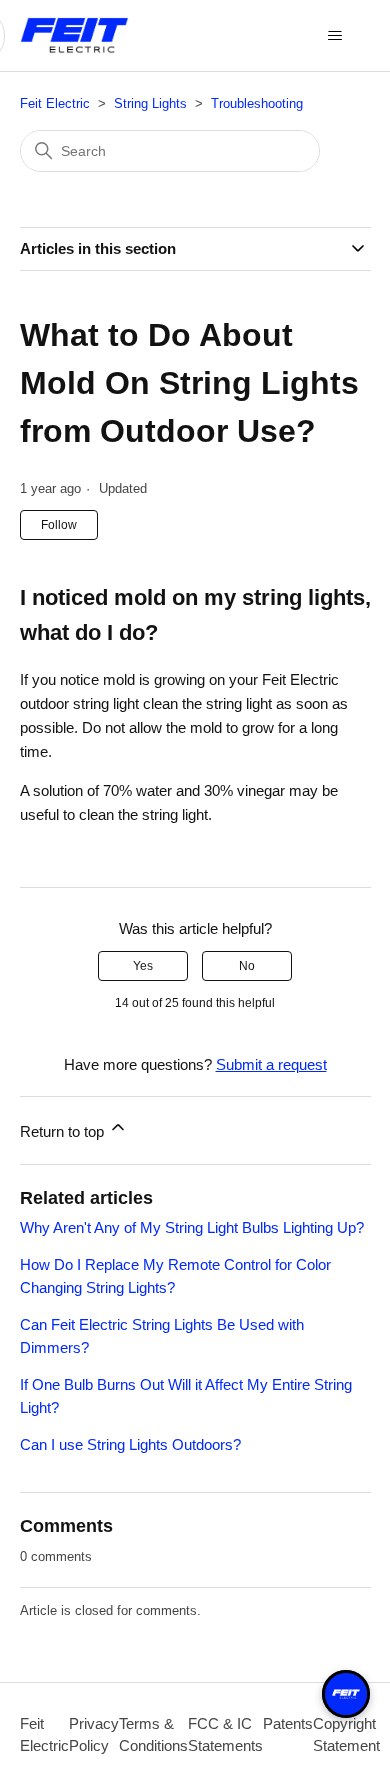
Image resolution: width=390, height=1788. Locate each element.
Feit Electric (55, 103)
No (247, 966)
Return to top (64, 1131)
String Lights (150, 103)
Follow (59, 525)
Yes (143, 966)
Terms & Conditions (153, 1735)
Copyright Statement (346, 1735)
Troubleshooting (257, 103)
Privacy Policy (94, 1735)
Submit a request (271, 1064)
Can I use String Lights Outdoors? (130, 1444)
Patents (288, 1723)
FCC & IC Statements (225, 1735)
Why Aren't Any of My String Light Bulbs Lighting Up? (192, 1227)
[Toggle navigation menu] (335, 36)
